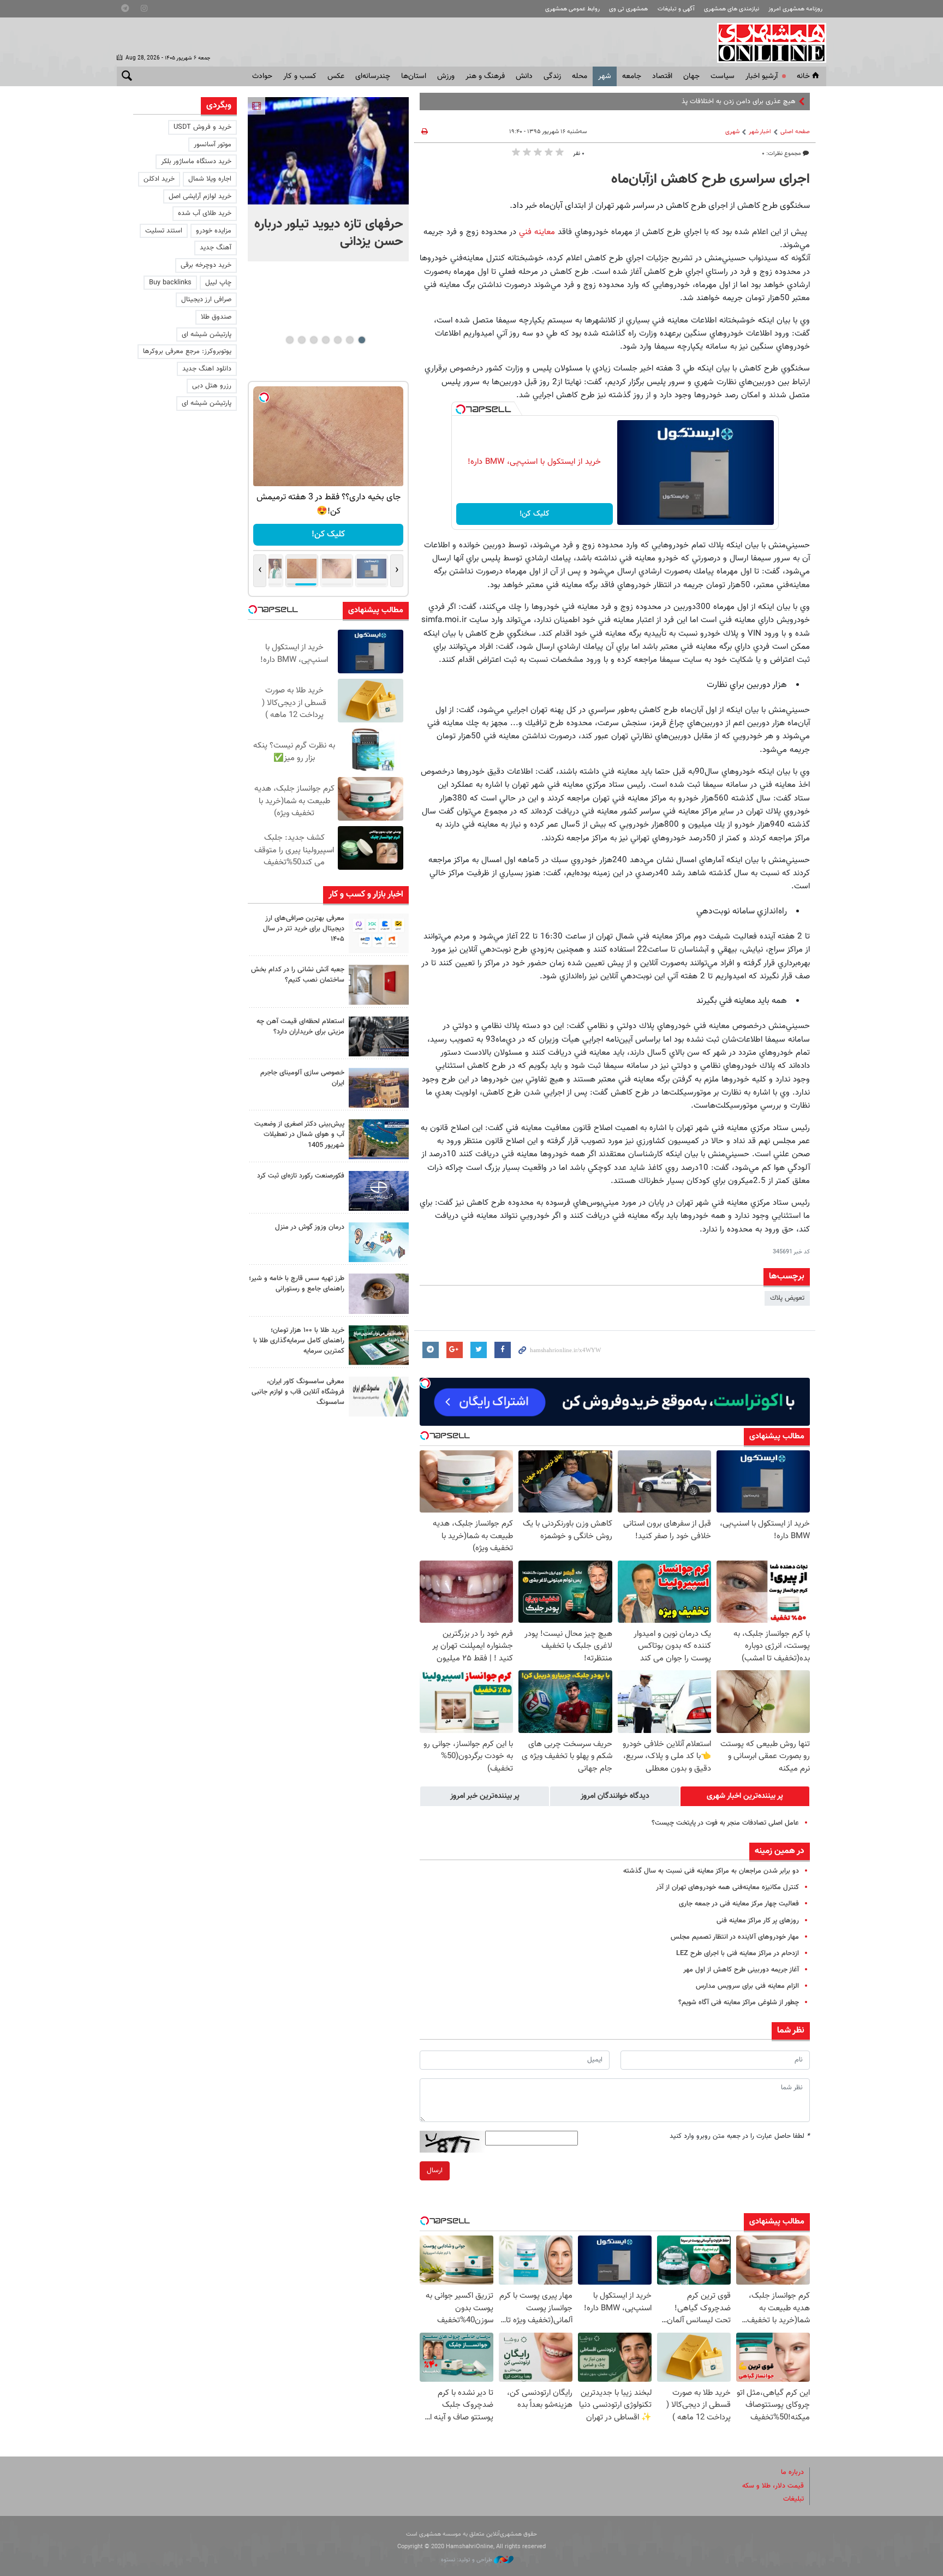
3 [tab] (338, 340)
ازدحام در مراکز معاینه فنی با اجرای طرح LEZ (738, 1953)
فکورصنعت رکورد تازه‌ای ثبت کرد (301, 1176)
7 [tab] (290, 340)
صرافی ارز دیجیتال (206, 300)
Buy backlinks (170, 283)
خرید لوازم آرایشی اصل (200, 196)
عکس (336, 76)
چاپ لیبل (218, 283)
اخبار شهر (760, 132)
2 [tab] (350, 340)
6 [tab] (302, 340)
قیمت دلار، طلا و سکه (773, 2486)
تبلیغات (793, 2499)
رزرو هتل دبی (212, 386)
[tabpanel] (328, 179)
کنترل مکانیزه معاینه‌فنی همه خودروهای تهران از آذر (727, 1887)
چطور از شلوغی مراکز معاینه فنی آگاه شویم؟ (739, 2003)
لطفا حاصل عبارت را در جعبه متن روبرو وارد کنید (740, 2136)
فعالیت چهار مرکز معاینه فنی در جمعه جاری (739, 1904)
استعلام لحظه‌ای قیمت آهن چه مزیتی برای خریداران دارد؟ (300, 1027)
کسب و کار (300, 76)
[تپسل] (461, 409)
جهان (691, 76)
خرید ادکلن (159, 179)
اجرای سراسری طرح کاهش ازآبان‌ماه (711, 180)
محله (580, 76)
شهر (605, 76)
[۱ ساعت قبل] (328, 151)
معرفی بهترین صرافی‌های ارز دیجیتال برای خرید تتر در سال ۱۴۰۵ (304, 929)
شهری (732, 132)
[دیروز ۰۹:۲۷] (379, 933)
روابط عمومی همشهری (572, 9)
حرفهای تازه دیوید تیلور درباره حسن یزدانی (329, 233)
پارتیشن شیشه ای (207, 334)
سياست (723, 76)
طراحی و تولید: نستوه (467, 2560)
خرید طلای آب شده (205, 213)
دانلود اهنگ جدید (207, 369)
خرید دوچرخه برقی (206, 265)
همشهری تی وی (628, 9)
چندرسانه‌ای (373, 76)
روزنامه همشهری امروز (795, 9)
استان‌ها (414, 76)
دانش (524, 76)
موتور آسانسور (213, 145)
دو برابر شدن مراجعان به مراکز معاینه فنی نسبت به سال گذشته (711, 1871)
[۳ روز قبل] (379, 1293)
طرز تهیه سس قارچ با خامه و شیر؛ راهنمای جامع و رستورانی (297, 1284)
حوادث (262, 76)
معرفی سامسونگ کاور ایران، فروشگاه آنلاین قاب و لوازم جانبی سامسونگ (298, 1392)
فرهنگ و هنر (485, 76)
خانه (803, 76)
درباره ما (792, 2472)
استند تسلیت (164, 231)
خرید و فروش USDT (202, 127)
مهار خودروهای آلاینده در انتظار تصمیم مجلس (735, 1937)
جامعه (632, 76)
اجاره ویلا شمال (210, 179)
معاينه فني (537, 232)
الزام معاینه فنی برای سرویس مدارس (747, 1986)
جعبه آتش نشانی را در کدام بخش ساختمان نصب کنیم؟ (298, 975)
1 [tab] (362, 340)
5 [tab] (314, 340)
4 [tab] (326, 340)
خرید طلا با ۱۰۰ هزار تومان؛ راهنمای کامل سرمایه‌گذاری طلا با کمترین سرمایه (299, 1341)
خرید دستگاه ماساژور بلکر (196, 162)
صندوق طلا (216, 317)
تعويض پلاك (787, 1298)
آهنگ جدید (216, 248)
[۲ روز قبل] (379, 1036)
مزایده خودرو (214, 231)
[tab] (745, 1796)
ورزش (446, 76)
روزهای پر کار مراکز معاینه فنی (758, 1921)
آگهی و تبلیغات (676, 9)
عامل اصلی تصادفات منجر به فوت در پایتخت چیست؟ (725, 1823)
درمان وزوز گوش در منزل (310, 1227)
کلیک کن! (535, 514)
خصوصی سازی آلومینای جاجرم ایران (302, 1078)
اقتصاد (662, 76)
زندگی (552, 76)
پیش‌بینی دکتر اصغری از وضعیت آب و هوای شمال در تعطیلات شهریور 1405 (299, 1134)
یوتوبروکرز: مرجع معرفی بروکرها (187, 351)
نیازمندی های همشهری (732, 9)
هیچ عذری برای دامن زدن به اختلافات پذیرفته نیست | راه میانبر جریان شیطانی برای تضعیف (668, 101)
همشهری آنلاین (766, 43)
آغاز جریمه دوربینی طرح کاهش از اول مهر (741, 1970)
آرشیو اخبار (762, 76)
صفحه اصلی (795, 132)
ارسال (435, 2171)
